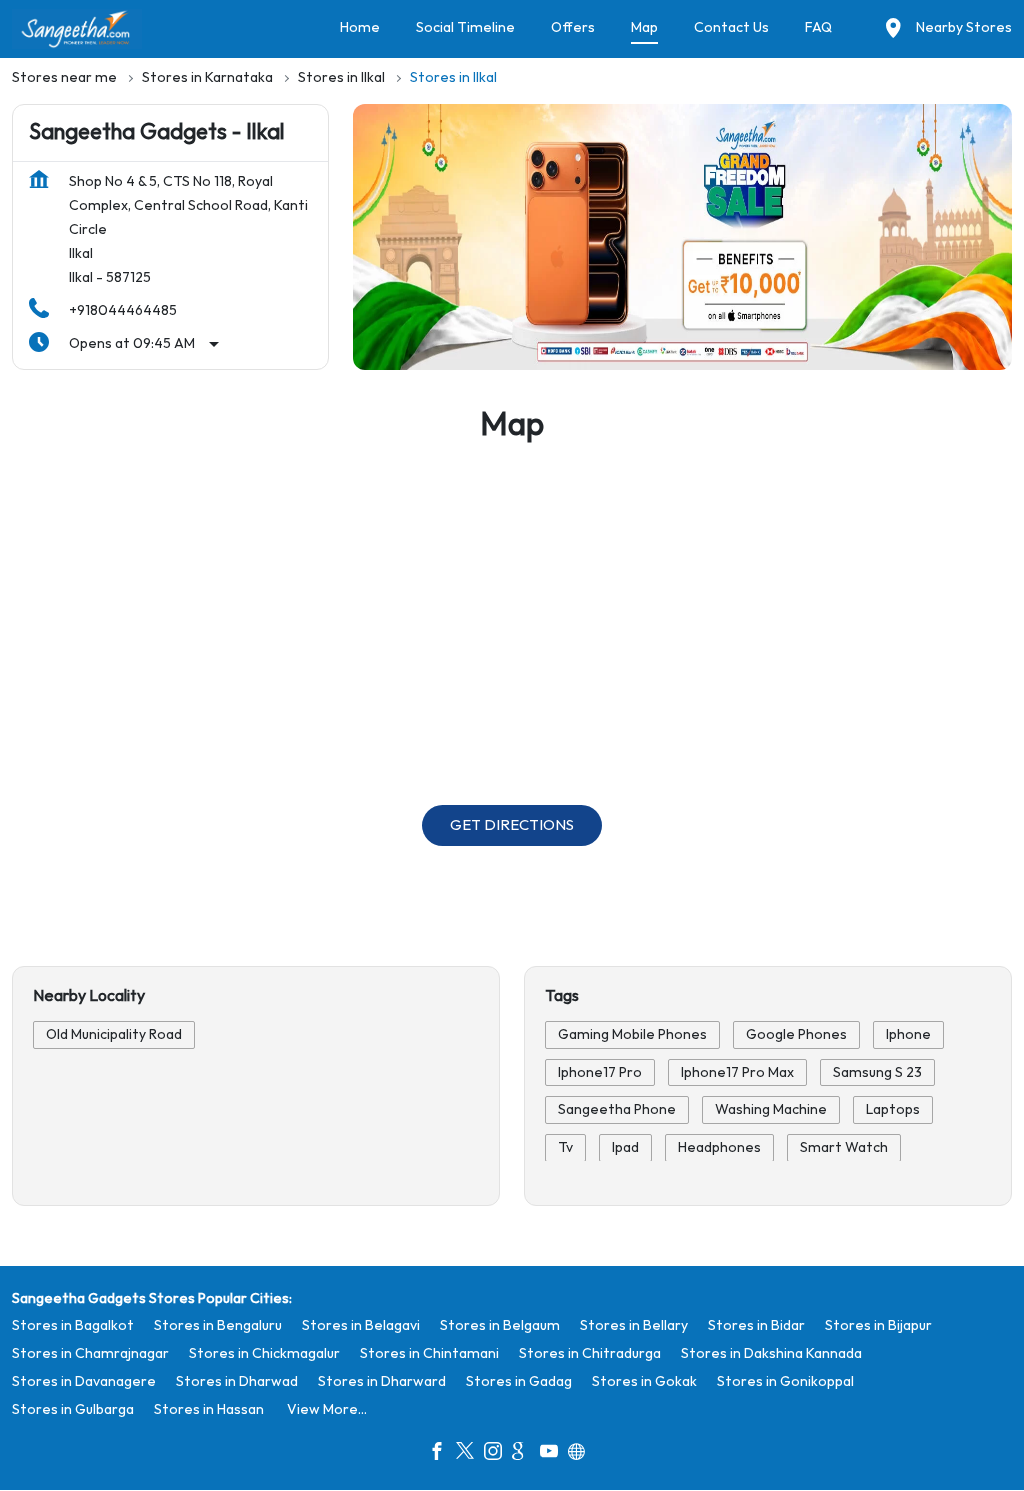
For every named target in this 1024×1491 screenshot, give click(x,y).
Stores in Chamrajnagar (90, 1353)
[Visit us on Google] (526, 1454)
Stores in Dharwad (237, 1381)
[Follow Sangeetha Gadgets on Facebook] (442, 1454)
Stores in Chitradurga (590, 1353)
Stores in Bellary (634, 1325)
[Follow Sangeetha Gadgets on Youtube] (554, 1454)
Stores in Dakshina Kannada (771, 1353)
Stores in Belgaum (500, 1325)
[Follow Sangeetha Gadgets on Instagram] (498, 1454)
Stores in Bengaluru (218, 1325)
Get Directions (512, 825)
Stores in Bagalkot (73, 1325)
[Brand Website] (582, 1454)
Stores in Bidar (756, 1325)
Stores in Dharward (382, 1381)
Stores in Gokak (644, 1381)
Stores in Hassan (209, 1409)
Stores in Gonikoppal (785, 1381)
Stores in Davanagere (84, 1381)
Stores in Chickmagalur (264, 1353)
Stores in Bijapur (878, 1325)
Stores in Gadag (519, 1381)
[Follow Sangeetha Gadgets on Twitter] (470, 1454)
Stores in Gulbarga (73, 1409)
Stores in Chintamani (429, 1353)
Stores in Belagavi (361, 1325)
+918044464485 (123, 310)
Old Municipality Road (114, 1034)
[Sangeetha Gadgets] (77, 29)
